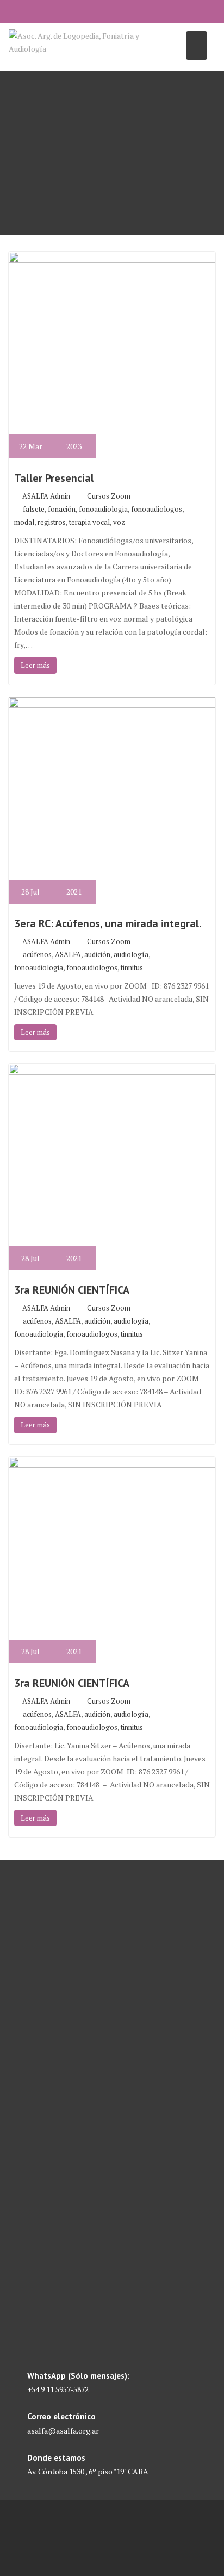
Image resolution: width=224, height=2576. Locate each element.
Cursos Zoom (109, 496)
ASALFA (68, 954)
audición (97, 954)
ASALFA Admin (46, 496)
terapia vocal (89, 522)
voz (119, 522)
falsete (34, 509)
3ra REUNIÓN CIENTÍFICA (72, 1290)
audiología (131, 954)
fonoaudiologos (157, 509)
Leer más (35, 665)
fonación (62, 509)
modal (24, 522)
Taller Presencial (54, 478)
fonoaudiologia (103, 509)
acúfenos (37, 954)
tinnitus (132, 967)
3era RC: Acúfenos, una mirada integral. (108, 923)
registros (52, 522)
